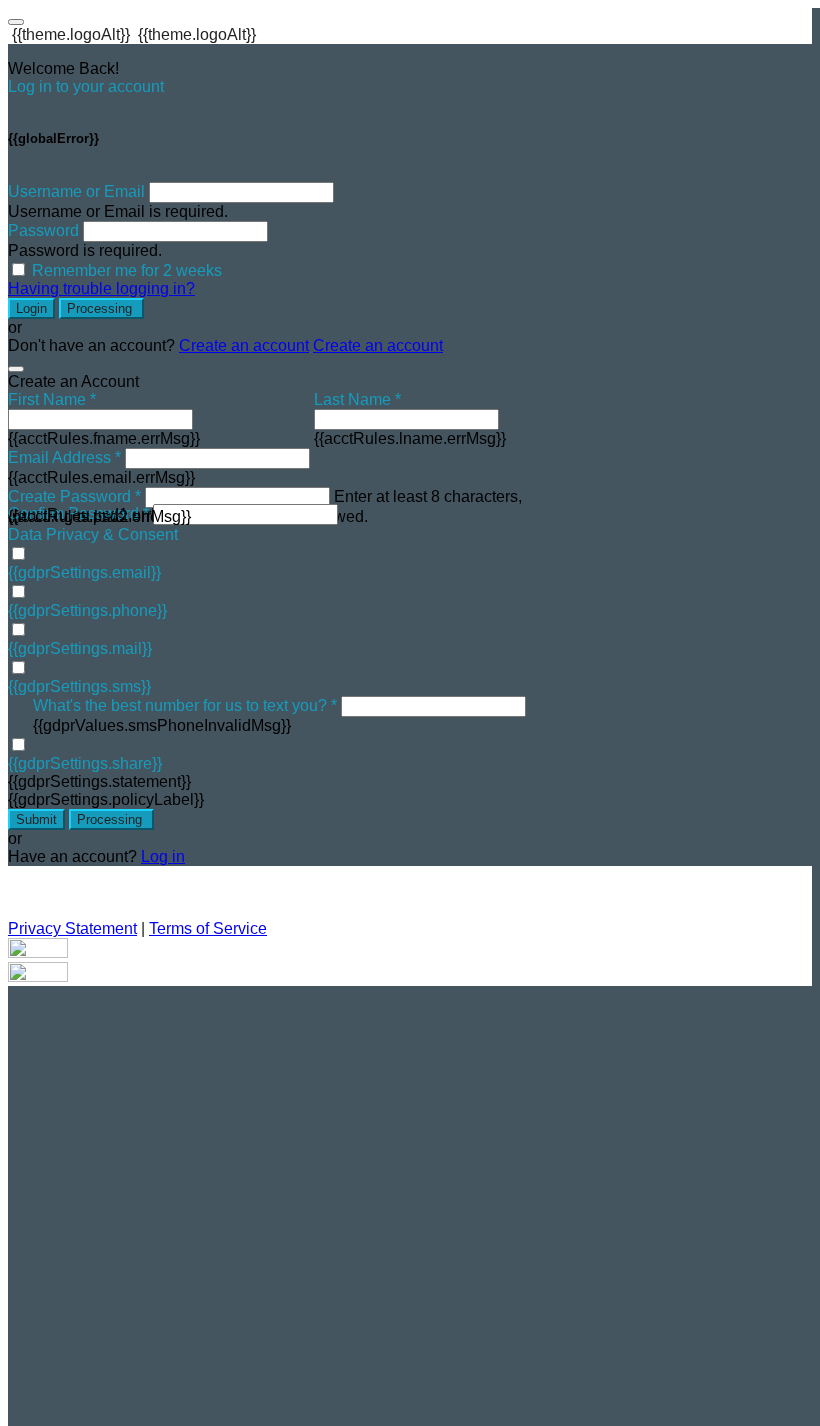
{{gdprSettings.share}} (85, 763)
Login (31, 308)
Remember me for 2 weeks (127, 270)
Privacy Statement (72, 928)
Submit (36, 819)
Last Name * (357, 399)
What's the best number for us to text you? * (185, 705)
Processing (101, 308)
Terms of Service (208, 928)
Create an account (244, 345)
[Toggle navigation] (16, 22)
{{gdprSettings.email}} (84, 572)
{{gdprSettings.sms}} (79, 686)
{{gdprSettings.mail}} (80, 648)
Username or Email (76, 191)
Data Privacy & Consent (93, 534)
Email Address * (64, 457)
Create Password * (74, 496)
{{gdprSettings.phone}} (87, 610)
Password (43, 230)
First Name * (52, 399)
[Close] (16, 369)
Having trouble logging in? (101, 288)
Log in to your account (86, 86)
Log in (163, 856)
